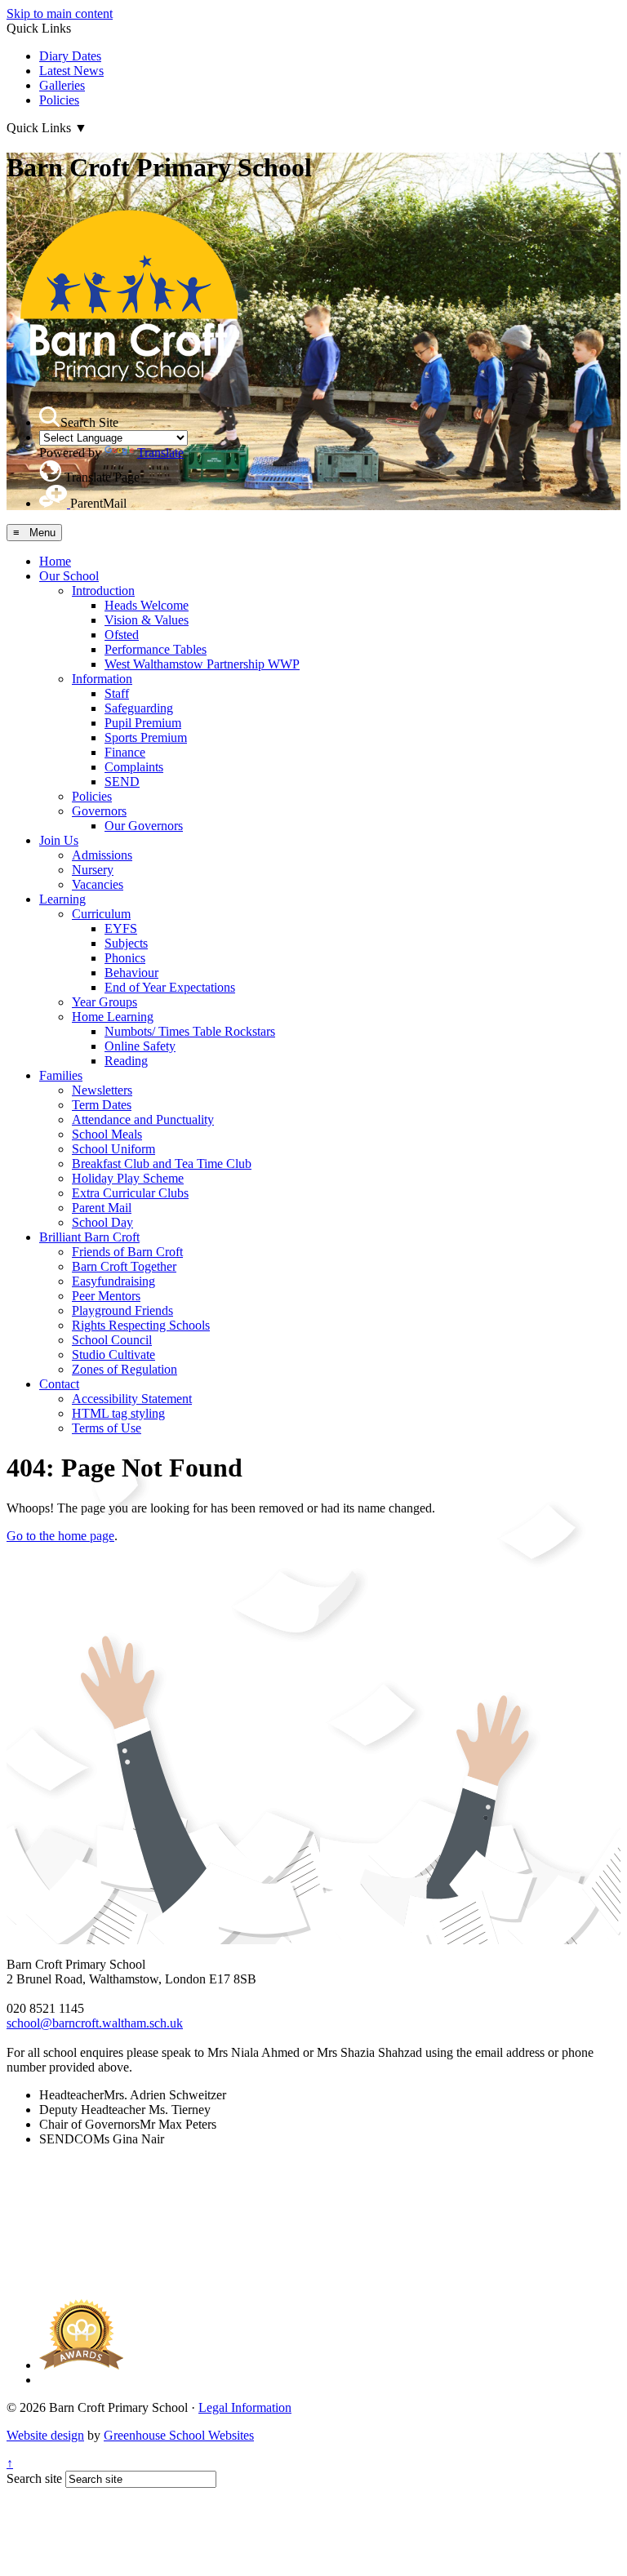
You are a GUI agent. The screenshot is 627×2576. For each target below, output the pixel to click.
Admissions (102, 855)
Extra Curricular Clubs (130, 1193)
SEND (122, 782)
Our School (69, 576)
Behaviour (131, 973)
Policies (59, 100)
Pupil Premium (143, 723)
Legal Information (245, 2407)
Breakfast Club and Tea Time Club (162, 1164)
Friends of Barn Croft (127, 1252)
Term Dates (102, 1105)
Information (102, 679)
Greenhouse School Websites (179, 2435)
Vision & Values (147, 620)
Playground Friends (122, 1310)
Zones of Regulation (125, 1369)
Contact (59, 1384)
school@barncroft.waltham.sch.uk (95, 2023)
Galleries (62, 85)
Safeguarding (139, 708)
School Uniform (113, 1149)
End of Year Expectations (170, 987)
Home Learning (113, 1017)
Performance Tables (156, 649)
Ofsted (122, 635)
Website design (45, 2435)
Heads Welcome (147, 605)
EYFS (121, 928)
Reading (126, 1061)
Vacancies (98, 884)
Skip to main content (60, 13)
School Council (112, 1340)
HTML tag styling (118, 1413)
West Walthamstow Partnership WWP (202, 664)
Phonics (125, 958)
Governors (99, 811)
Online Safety (140, 1046)
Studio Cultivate (113, 1355)
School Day (102, 1222)
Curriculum (101, 914)
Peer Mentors (106, 1296)
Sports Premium (146, 737)
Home (55, 561)
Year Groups (104, 1002)
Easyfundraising (113, 1281)
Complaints (134, 767)
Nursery (93, 870)
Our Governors (144, 826)
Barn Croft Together (124, 1266)
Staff (117, 693)
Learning (62, 899)
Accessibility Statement (132, 1399)
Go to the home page (60, 1536)
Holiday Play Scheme (128, 1178)
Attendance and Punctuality (143, 1119)
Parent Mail (102, 1208)
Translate (160, 453)
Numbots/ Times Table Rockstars (190, 1031)
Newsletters (102, 1090)
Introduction (103, 591)
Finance (125, 752)
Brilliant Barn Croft (89, 1237)
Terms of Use (107, 1428)
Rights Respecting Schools (141, 1325)
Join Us (59, 840)
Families (61, 1075)
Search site (34, 2478)
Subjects (126, 943)
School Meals (107, 1134)
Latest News (71, 71)
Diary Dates (70, 56)
